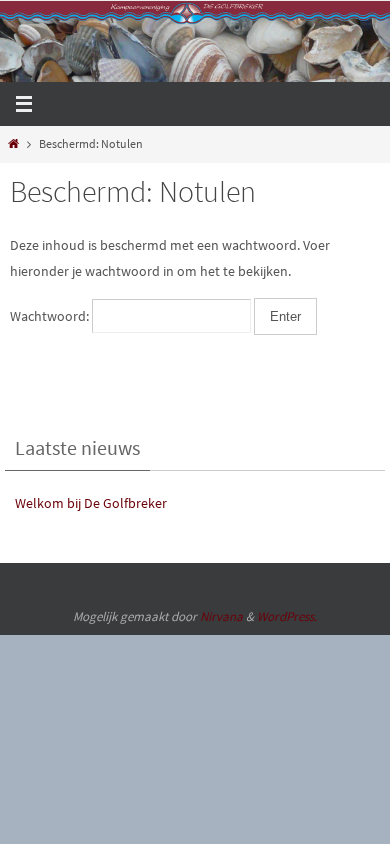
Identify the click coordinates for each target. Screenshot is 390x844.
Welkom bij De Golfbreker (91, 503)
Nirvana (221, 616)
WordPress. (287, 616)
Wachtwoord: (51, 316)
